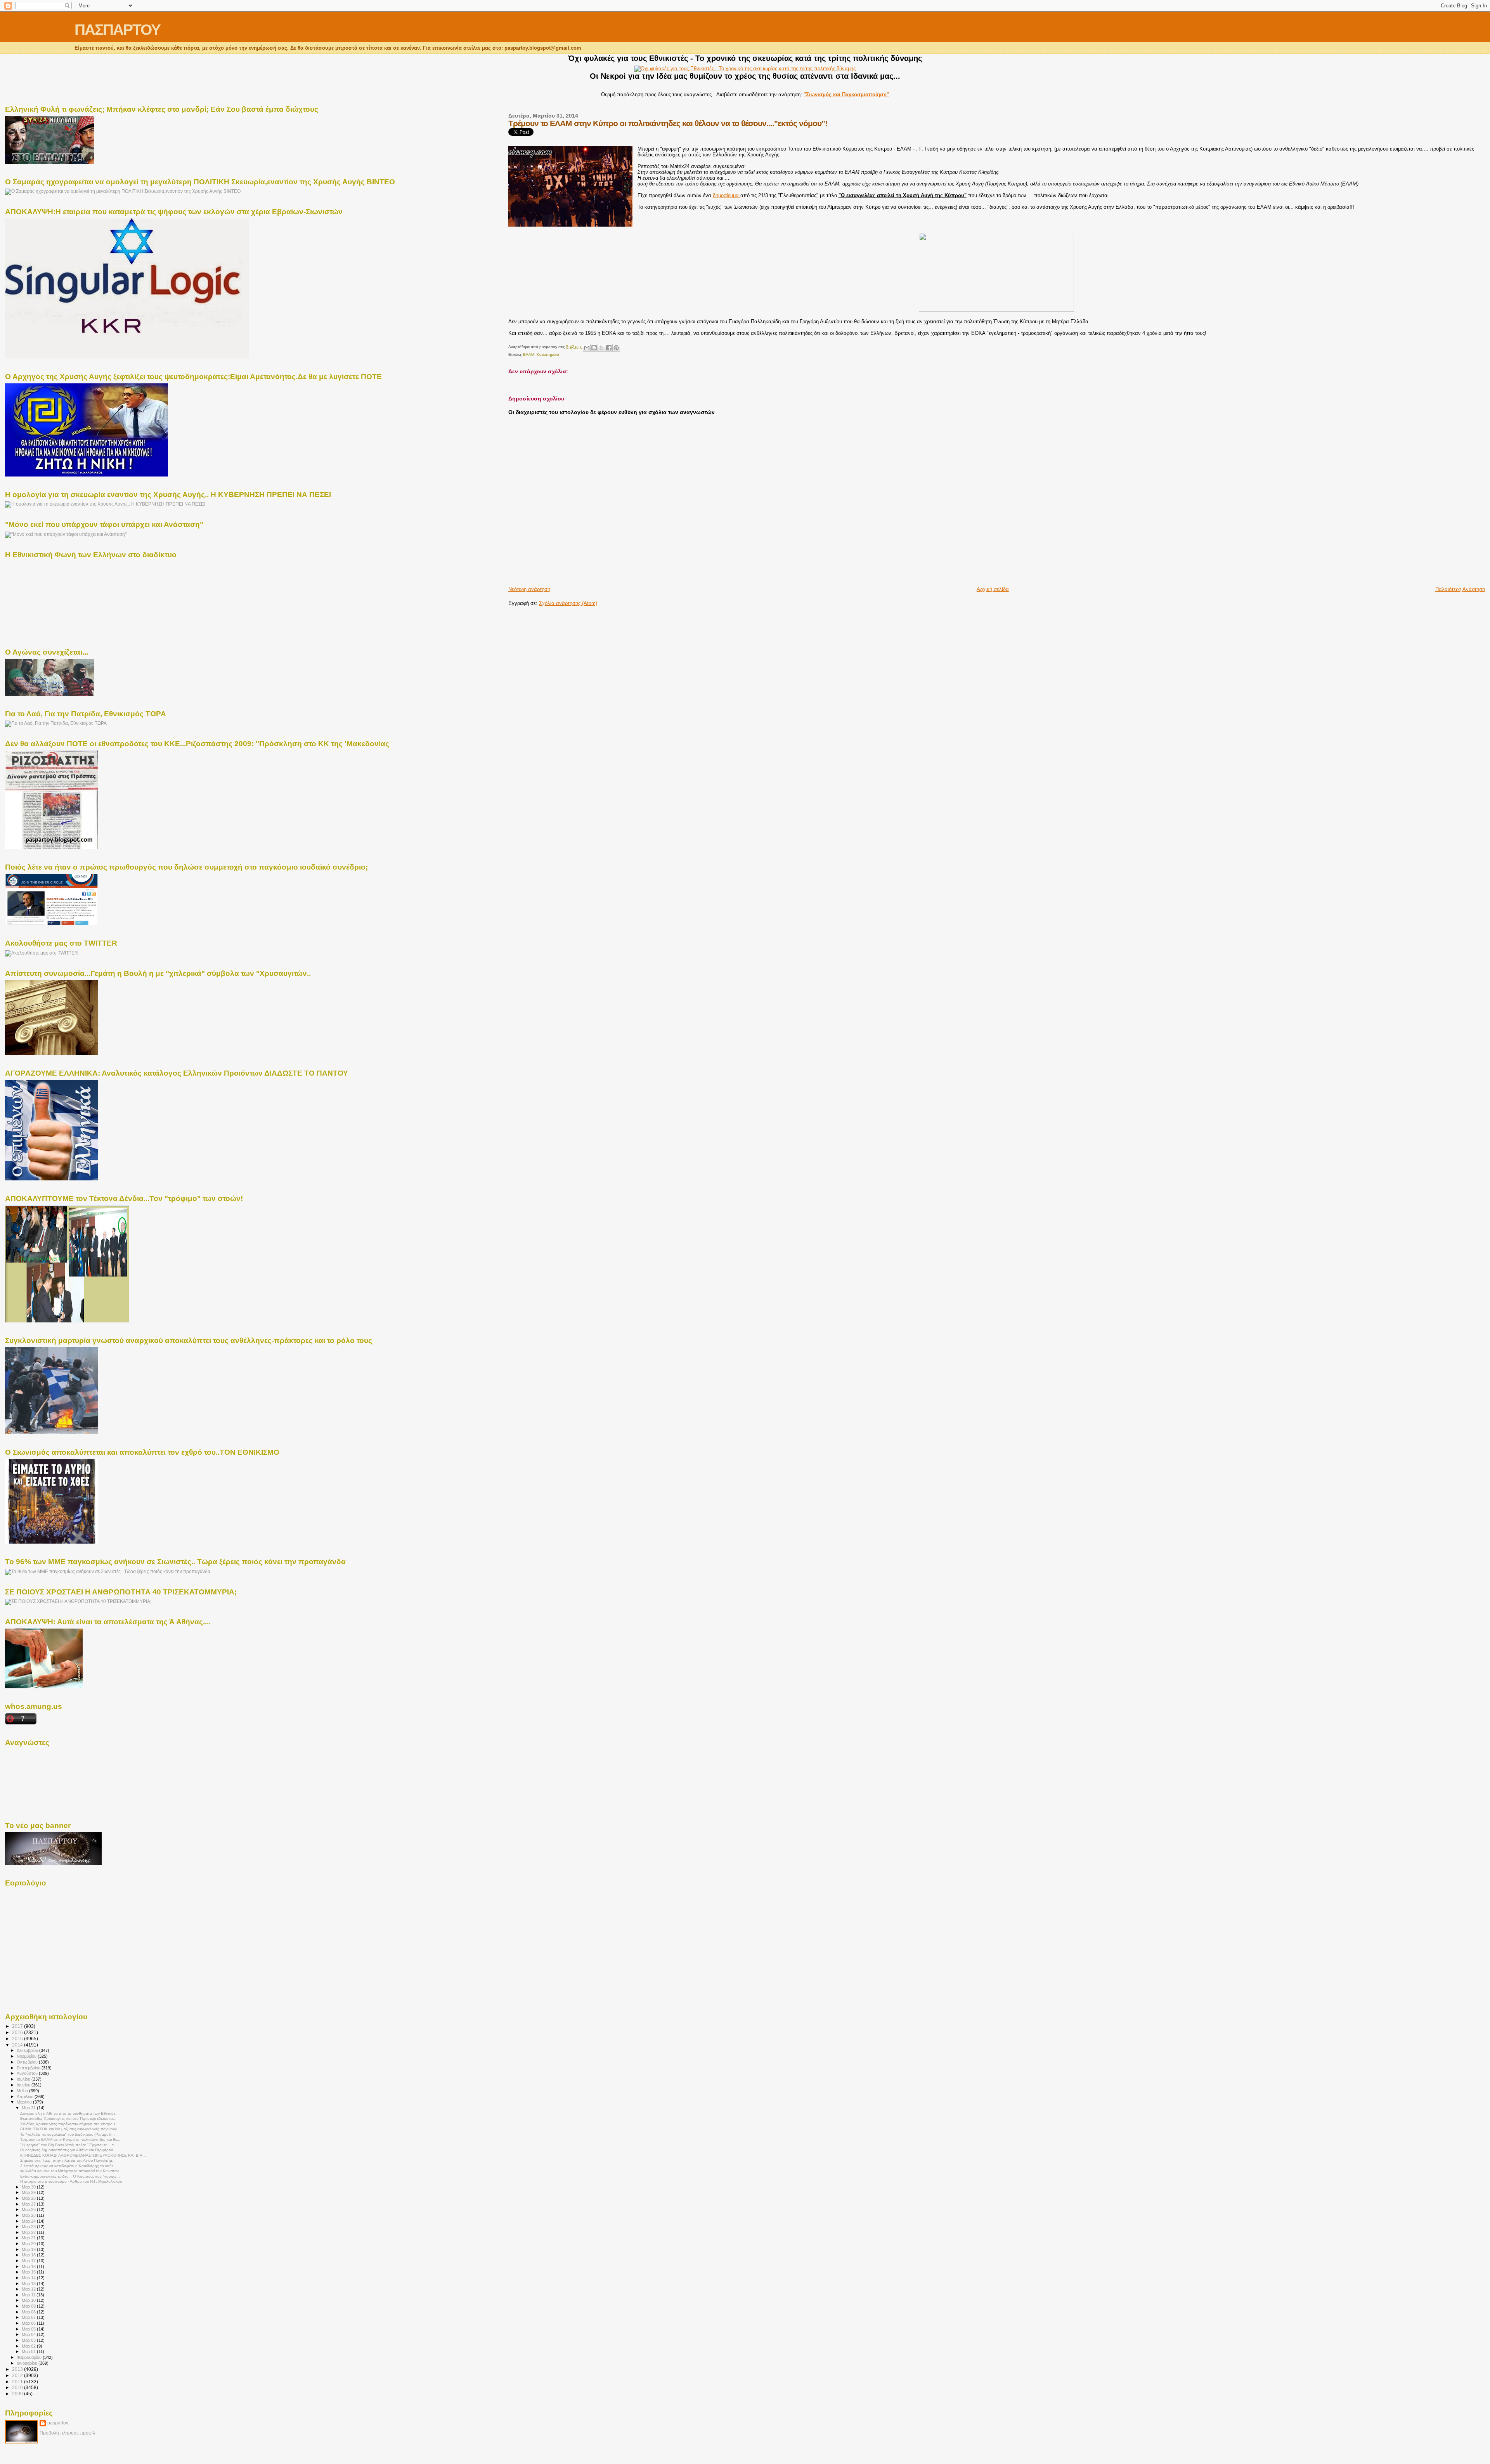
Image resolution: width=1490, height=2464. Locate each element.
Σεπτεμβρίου (29, 2068)
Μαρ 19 (29, 2249)
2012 (18, 2375)
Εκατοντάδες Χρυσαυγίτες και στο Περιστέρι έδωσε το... (68, 2118)
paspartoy (58, 2423)
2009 (18, 2394)
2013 (18, 2369)
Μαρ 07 (29, 2317)
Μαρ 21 (29, 2238)
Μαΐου (23, 2091)
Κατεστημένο (548, 354)
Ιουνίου (24, 2085)
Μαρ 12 (29, 2289)
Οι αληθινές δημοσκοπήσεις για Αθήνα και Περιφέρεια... (68, 2150)
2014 (18, 2045)
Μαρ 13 (29, 2284)
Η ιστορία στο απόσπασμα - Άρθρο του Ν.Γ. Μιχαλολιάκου (71, 2181)
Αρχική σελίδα (993, 589)
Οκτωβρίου (28, 2062)
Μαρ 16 (29, 2266)
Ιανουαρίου (28, 2363)
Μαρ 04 (29, 2334)
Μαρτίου (25, 2102)
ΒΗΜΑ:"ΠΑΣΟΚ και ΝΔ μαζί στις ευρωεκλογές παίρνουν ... (71, 2129)
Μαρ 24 (29, 2221)
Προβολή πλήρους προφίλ (67, 2433)
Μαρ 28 (29, 2198)
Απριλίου (26, 2097)
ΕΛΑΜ (529, 354)
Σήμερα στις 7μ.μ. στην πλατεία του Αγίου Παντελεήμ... (68, 2160)
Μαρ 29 (29, 2192)
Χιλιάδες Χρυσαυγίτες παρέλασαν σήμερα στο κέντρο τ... (69, 2124)
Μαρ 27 (29, 2204)
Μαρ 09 (29, 2306)
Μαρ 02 (29, 2346)
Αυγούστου (28, 2073)
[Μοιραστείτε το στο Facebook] (609, 348)
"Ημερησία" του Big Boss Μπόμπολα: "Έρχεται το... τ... (69, 2145)
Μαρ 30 (29, 2187)
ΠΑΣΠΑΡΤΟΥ (117, 30)
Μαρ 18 (29, 2255)
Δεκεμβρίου (28, 2050)
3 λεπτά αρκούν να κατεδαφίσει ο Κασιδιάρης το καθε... (68, 2166)
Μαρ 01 (29, 2351)
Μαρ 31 (29, 2108)
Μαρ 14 (29, 2278)
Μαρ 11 (29, 2295)
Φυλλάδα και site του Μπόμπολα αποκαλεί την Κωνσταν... (71, 2171)
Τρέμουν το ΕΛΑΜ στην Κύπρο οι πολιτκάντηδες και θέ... (70, 2139)
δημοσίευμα (727, 195)
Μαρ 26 (29, 2209)
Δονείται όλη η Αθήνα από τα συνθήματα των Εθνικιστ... (69, 2113)
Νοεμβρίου (27, 2056)
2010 (18, 2387)
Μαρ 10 (29, 2300)
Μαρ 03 (29, 2340)
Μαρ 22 (29, 2232)
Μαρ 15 (29, 2272)
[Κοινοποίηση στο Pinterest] (616, 348)
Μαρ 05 (29, 2329)
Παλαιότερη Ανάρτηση (1460, 589)
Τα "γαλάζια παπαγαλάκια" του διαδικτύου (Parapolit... (68, 2134)
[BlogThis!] (594, 348)
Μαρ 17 (29, 2261)
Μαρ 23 (29, 2227)
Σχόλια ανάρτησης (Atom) (568, 603)
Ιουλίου (24, 2079)
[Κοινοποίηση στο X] (601, 348)
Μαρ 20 (29, 2244)
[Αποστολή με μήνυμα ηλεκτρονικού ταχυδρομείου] (587, 348)
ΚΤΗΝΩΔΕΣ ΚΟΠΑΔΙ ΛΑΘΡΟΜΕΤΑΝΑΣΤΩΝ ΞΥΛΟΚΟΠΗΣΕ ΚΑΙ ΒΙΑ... (83, 2155)
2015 (18, 2039)
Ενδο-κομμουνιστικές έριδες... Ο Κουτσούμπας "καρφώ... (70, 2176)
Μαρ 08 (29, 2312)
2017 (18, 2026)
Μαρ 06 (29, 2323)
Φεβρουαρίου (30, 2357)
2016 (18, 2032)
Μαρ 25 (29, 2215)
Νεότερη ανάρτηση (529, 589)
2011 (18, 2382)
